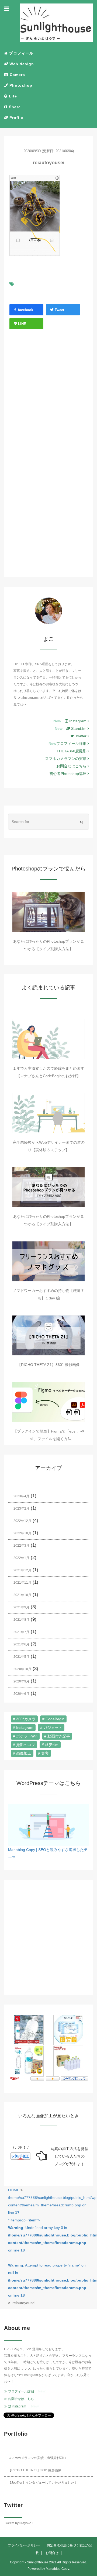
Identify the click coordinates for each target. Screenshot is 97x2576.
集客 (45, 1753)
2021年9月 (21, 1607)
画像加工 (24, 1753)
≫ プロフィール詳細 (19, 2391)
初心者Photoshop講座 (68, 774)
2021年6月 (21, 1644)
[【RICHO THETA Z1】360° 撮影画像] (48, 1335)
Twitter (81, 736)
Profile (16, 118)
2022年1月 (21, 1558)
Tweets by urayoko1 (19, 2523)
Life (12, 96)
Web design (21, 64)
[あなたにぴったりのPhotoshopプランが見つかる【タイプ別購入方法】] (48, 912)
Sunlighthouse (38, 2562)
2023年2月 (21, 1509)
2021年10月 (22, 1595)
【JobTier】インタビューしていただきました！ (43, 2483)
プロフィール (21, 53)
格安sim (52, 1745)
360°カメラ (26, 1719)
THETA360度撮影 (72, 751)
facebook (25, 310)
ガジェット (53, 1728)
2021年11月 (22, 1583)
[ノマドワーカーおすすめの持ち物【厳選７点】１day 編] (48, 1261)
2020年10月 (22, 1669)
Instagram (78, 721)
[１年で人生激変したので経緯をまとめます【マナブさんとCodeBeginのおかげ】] (48, 1039)
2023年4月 (21, 1496)
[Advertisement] (48, 398)
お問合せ (52, 2553)
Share (14, 107)
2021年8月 (21, 1620)
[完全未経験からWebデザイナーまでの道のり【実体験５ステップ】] (48, 1113)
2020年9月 (21, 1681)
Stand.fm (79, 728)
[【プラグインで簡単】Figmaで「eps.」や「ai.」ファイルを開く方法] (48, 1402)
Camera (17, 75)
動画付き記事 (59, 1736)
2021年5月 (21, 1657)
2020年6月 (21, 1694)
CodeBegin (55, 1719)
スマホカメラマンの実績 (66, 759)
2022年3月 (21, 1546)
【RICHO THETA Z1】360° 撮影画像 (48, 1365)
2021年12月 (22, 1570)
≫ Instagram (15, 2406)
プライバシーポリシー (24, 2545)
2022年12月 (22, 1521)
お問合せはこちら (72, 766)
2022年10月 (22, 1533)
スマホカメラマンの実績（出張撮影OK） (38, 2458)
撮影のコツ (26, 1745)
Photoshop (20, 85)
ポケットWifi (27, 1736)
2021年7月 (21, 1632)
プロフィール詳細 (72, 744)
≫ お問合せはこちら (19, 2399)
